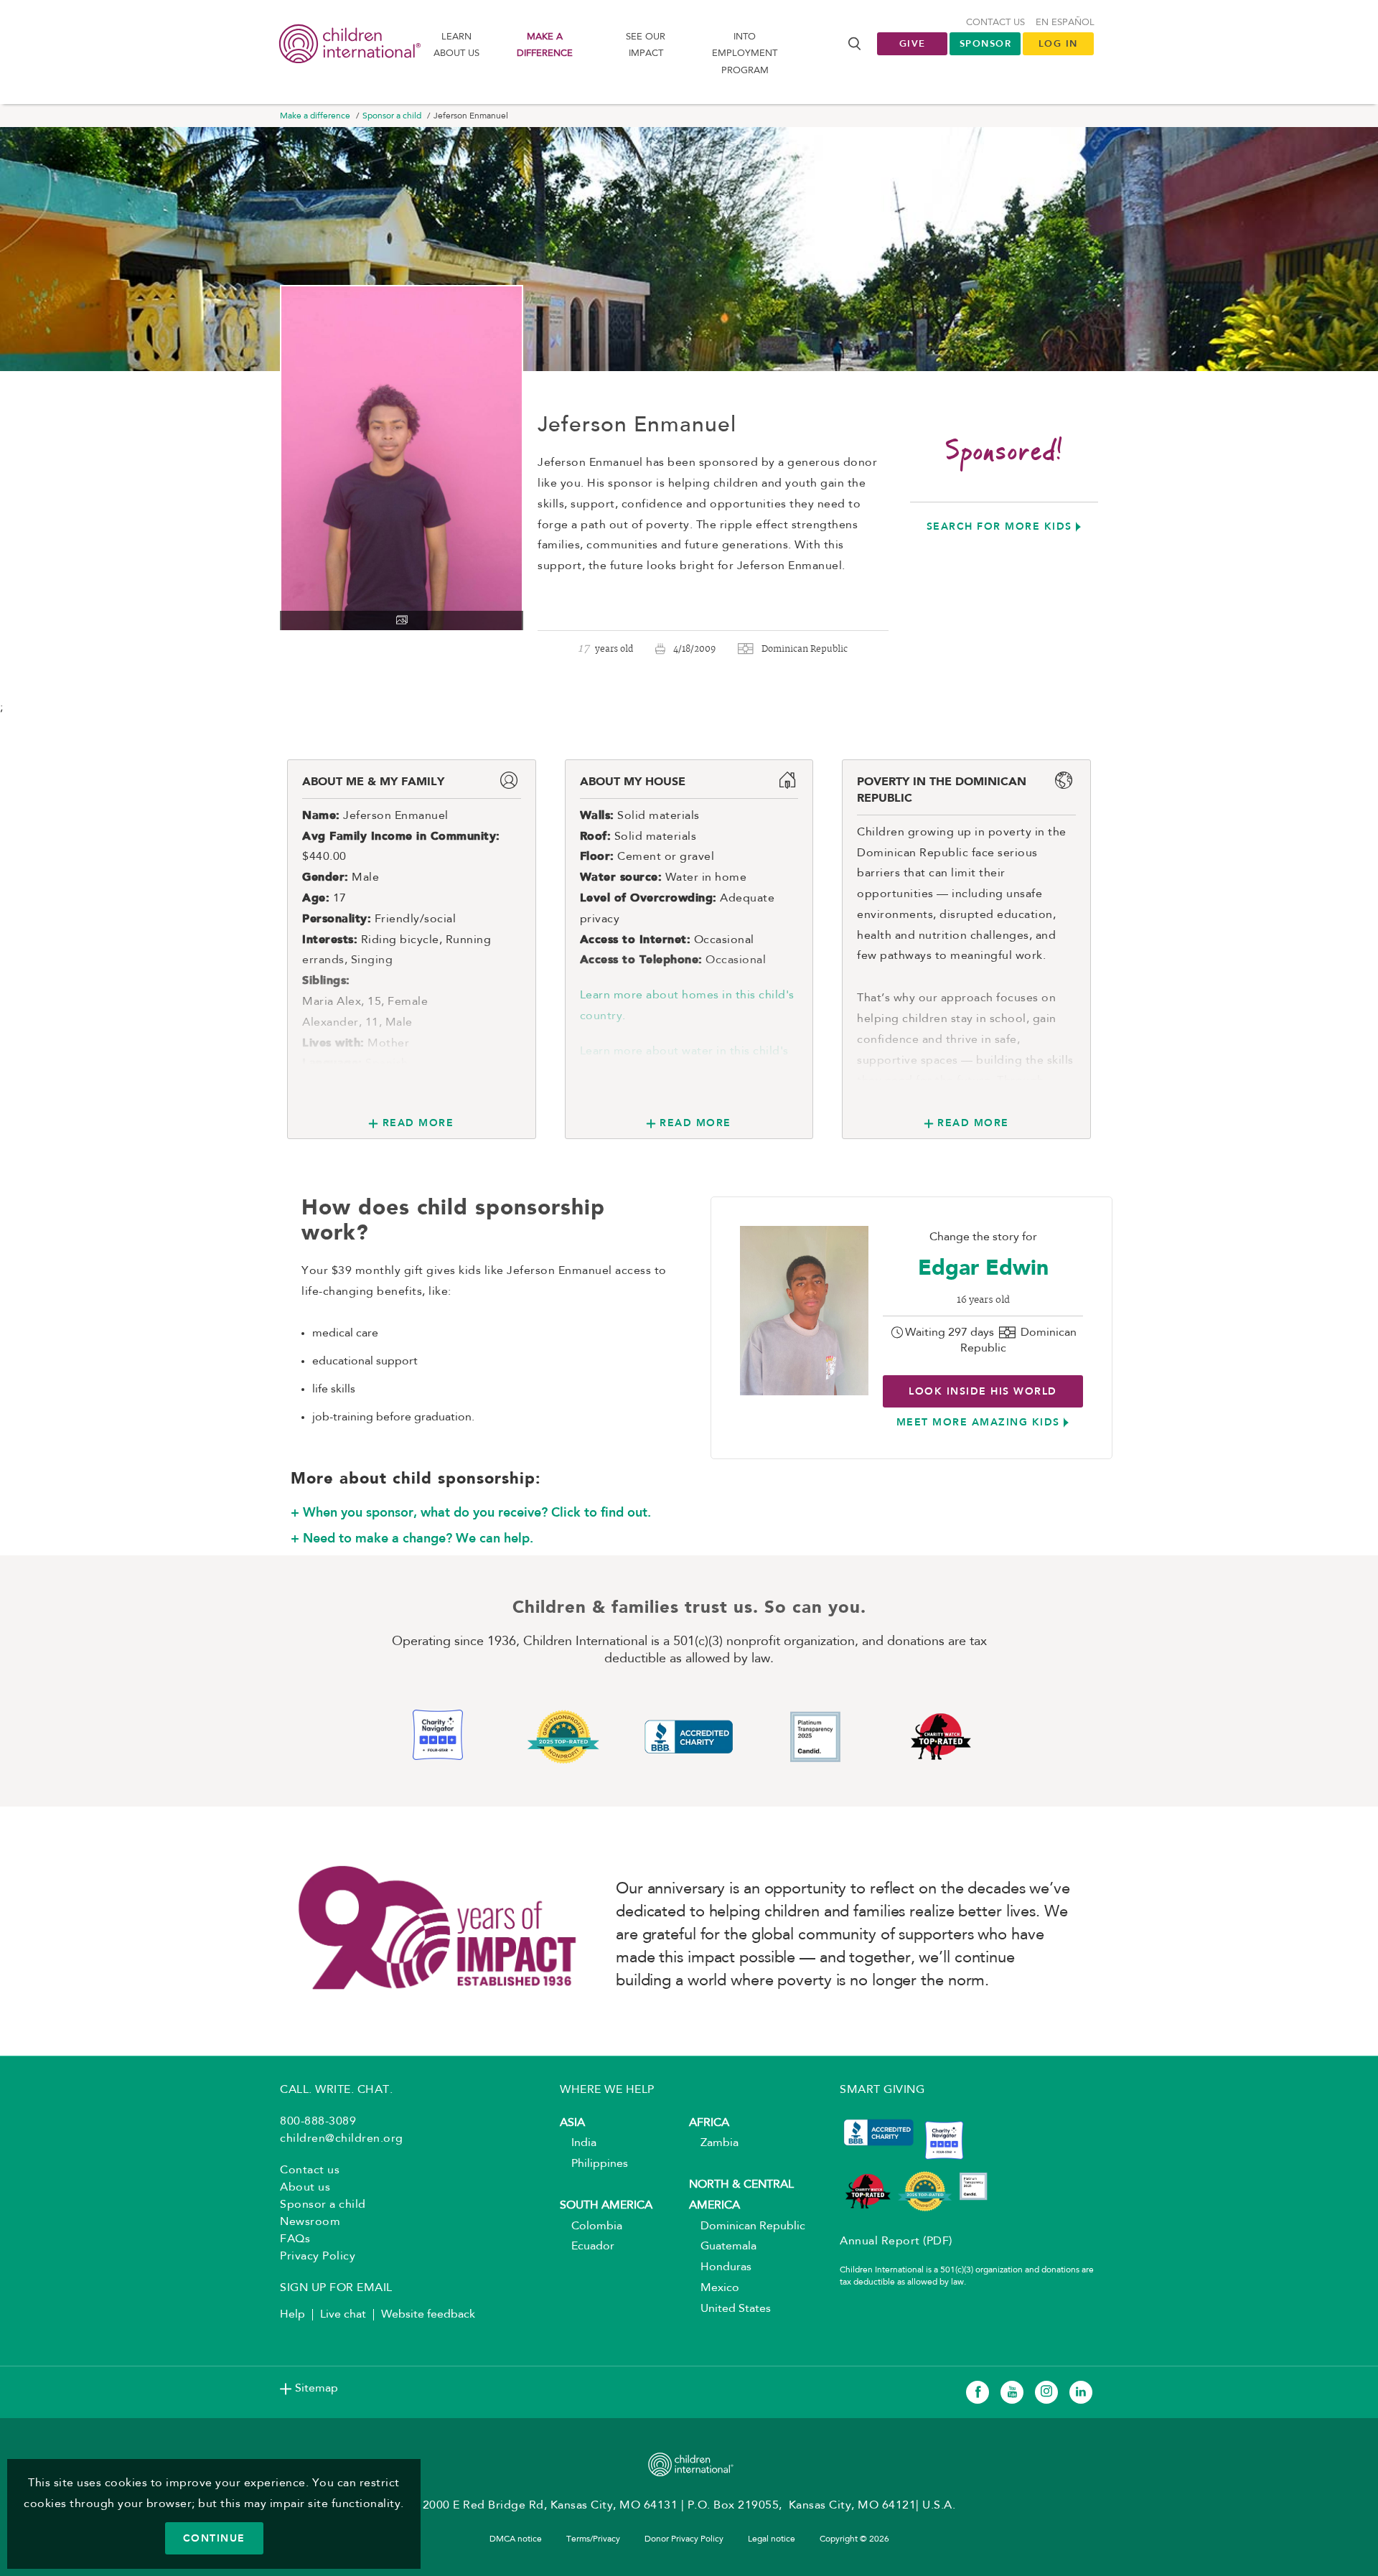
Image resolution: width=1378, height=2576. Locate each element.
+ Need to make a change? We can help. (412, 1538)
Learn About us (456, 45)
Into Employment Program (745, 54)
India (578, 2143)
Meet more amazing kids (978, 1422)
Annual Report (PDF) (896, 2242)
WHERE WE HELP (607, 2090)
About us (305, 2188)
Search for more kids (999, 526)
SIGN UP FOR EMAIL (336, 2288)
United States (730, 2309)
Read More (418, 1123)
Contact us (995, 23)
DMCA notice (516, 2539)
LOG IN (1058, 43)
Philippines (594, 2164)
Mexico (714, 2288)
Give (913, 43)
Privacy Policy (318, 2257)
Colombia (591, 2226)
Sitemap (317, 2389)
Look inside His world (983, 1391)
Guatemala (723, 2247)
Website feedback (428, 2315)
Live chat (343, 2315)
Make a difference (545, 45)
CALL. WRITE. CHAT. (336, 2090)
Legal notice (772, 2539)
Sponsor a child (392, 116)
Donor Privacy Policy (684, 2539)
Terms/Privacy (593, 2539)
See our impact (646, 45)
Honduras (720, 2267)
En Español (1065, 23)
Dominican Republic (747, 2226)
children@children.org (342, 2139)
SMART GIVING (882, 2090)
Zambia (714, 2143)
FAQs (295, 2239)
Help (292, 2315)
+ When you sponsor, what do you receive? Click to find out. (471, 1512)
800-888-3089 (318, 2122)
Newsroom (310, 2222)
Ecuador (587, 2247)
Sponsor (986, 43)
